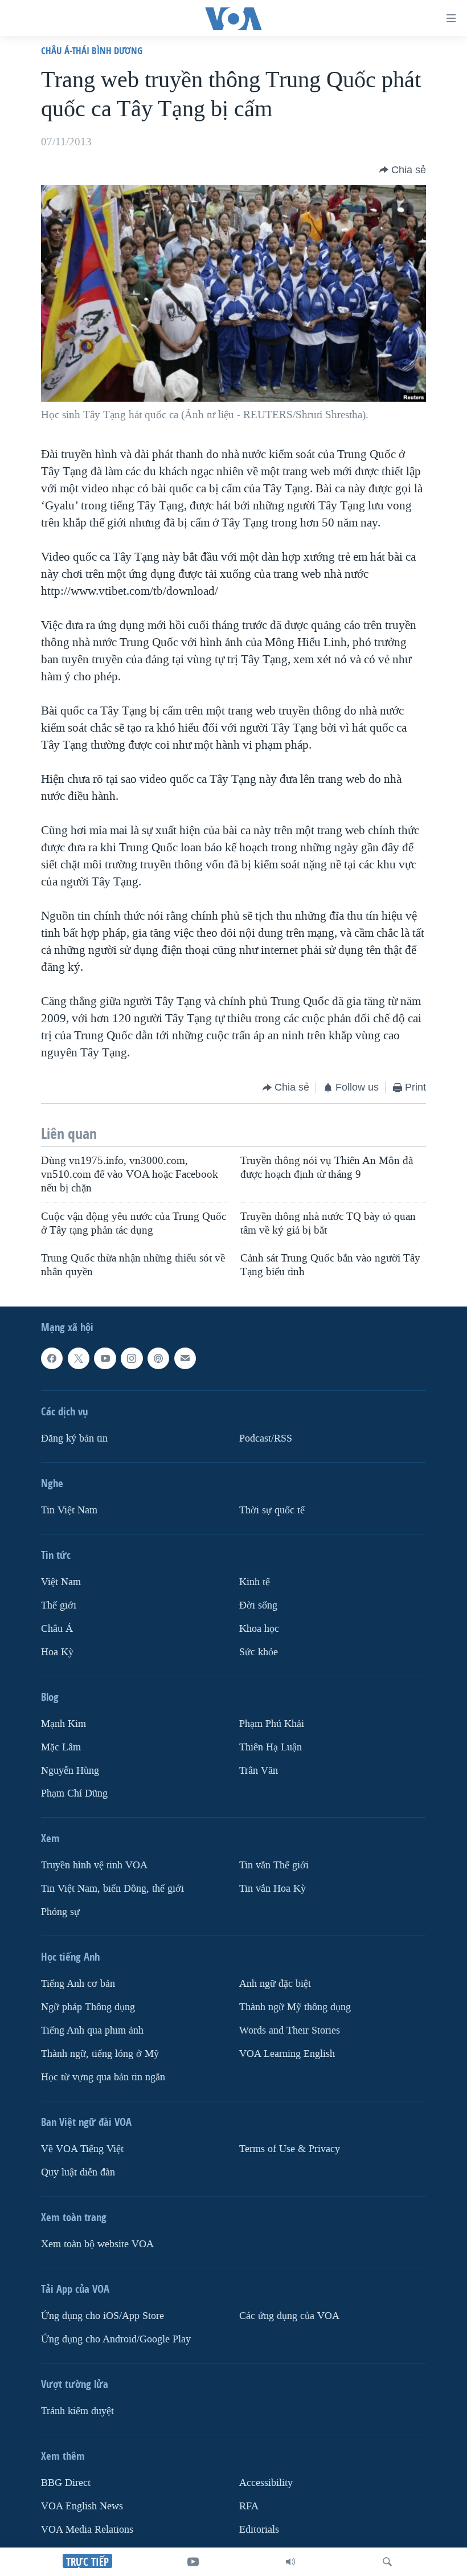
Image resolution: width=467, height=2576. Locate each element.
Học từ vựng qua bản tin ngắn (103, 2077)
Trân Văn (259, 1770)
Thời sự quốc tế (272, 1510)
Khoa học (259, 1628)
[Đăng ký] (185, 1358)
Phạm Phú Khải (272, 1723)
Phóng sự (60, 1912)
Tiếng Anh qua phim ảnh (92, 2030)
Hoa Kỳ (57, 1652)
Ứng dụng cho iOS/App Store (103, 2316)
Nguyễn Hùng (70, 1770)
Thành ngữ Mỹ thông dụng (295, 2007)
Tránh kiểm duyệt (77, 2411)
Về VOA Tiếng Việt (82, 2149)
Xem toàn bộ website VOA (97, 2244)
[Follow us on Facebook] (52, 1358)
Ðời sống (258, 1605)
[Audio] (290, 2562)
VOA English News (82, 2506)
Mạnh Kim (64, 1723)
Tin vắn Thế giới (274, 1865)
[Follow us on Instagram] (132, 1358)
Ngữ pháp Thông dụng (88, 2007)
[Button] (403, 170)
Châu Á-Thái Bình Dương (92, 50)
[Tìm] (387, 2562)
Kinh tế (255, 1582)
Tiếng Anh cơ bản (78, 1984)
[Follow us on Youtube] (105, 1358)
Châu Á (57, 1628)
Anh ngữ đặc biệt (275, 1984)
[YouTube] (193, 2562)
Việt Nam (61, 1582)
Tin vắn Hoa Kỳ (273, 1889)
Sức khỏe (259, 1652)
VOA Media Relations (87, 2530)
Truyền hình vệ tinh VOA (94, 1865)
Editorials (259, 2530)
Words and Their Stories (290, 2030)
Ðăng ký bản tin (74, 1438)
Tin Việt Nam (69, 1510)
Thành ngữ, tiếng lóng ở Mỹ (100, 2054)
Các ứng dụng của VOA (289, 2316)
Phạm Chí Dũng (74, 1793)
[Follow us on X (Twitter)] (79, 1358)
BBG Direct (66, 2483)
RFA (249, 2506)
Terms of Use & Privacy (290, 2149)
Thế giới (59, 1605)
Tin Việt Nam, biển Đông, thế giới (112, 1889)
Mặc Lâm (61, 1747)
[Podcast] (158, 1358)
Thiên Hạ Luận (271, 1747)
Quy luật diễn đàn (78, 2172)
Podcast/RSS (266, 1438)
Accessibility (266, 2483)
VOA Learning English (287, 2054)
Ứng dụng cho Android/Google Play (116, 2339)
